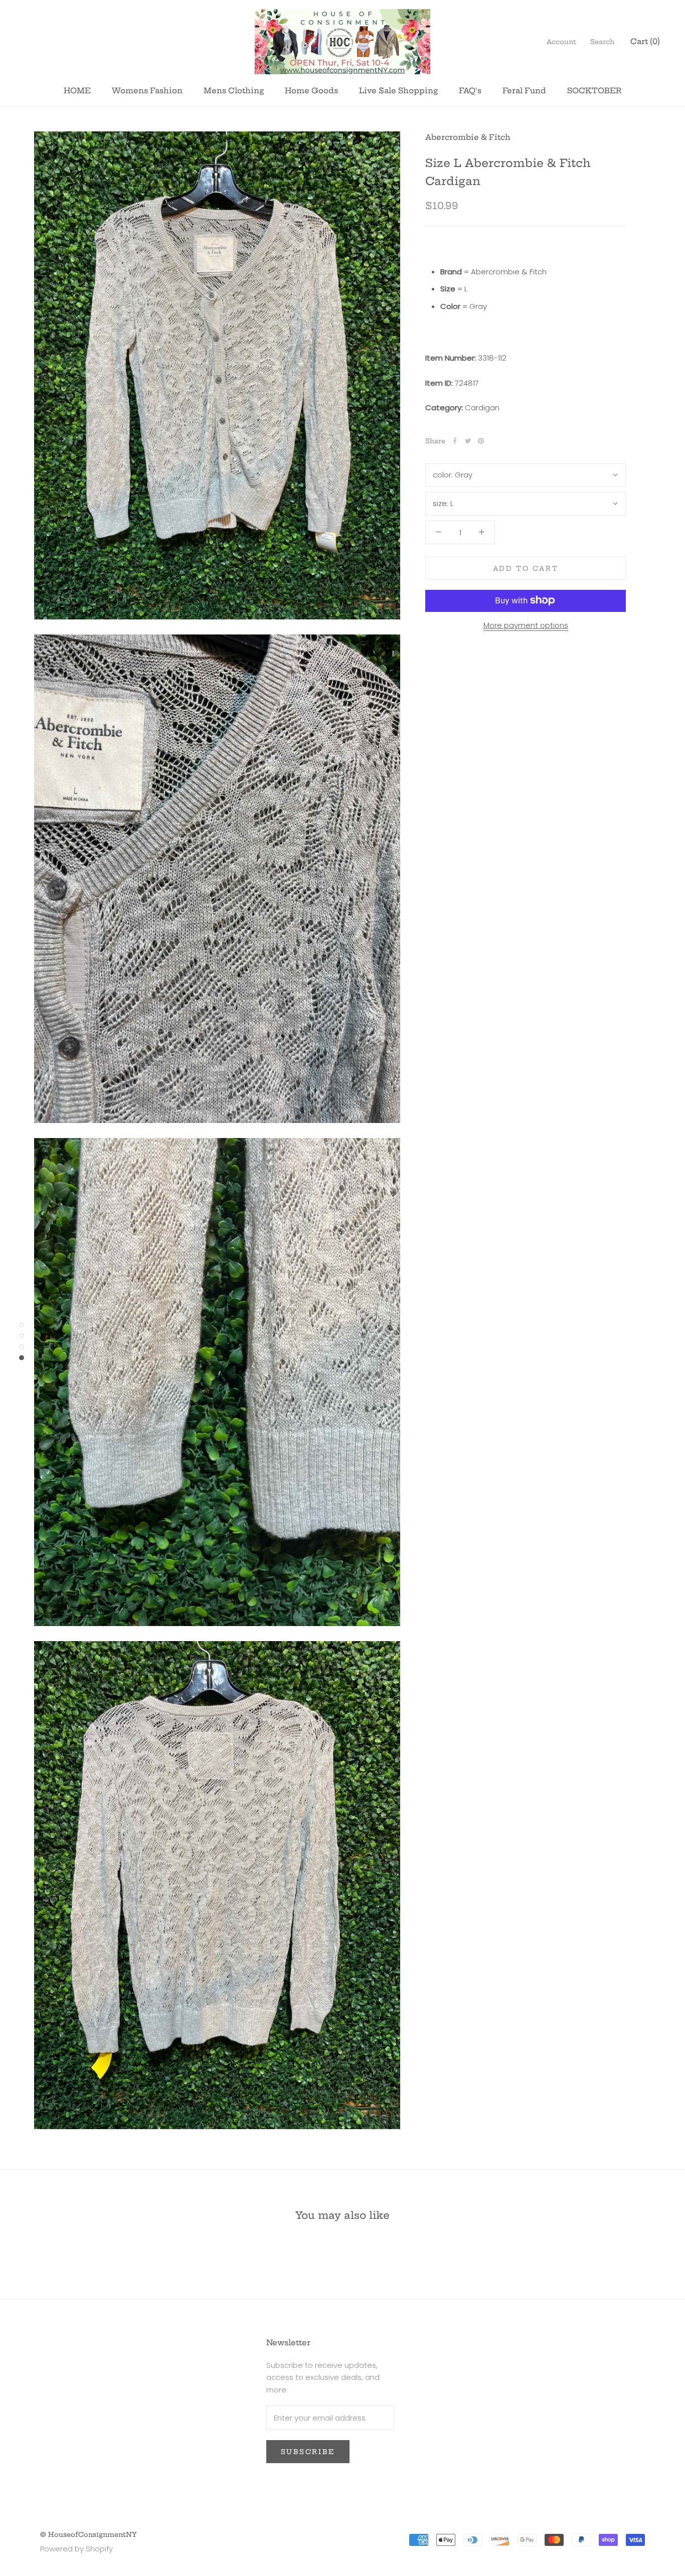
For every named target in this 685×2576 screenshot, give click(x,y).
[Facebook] (455, 441)
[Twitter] (468, 441)
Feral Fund (524, 91)
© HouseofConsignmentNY (89, 2534)
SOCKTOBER (594, 91)
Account (561, 42)
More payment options (526, 625)
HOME (77, 91)
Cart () (645, 41)
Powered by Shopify (76, 2549)
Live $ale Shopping (398, 91)
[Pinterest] (481, 441)
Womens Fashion (147, 91)
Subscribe (308, 2452)
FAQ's (470, 91)
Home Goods (311, 91)
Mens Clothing (234, 91)
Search (602, 42)
